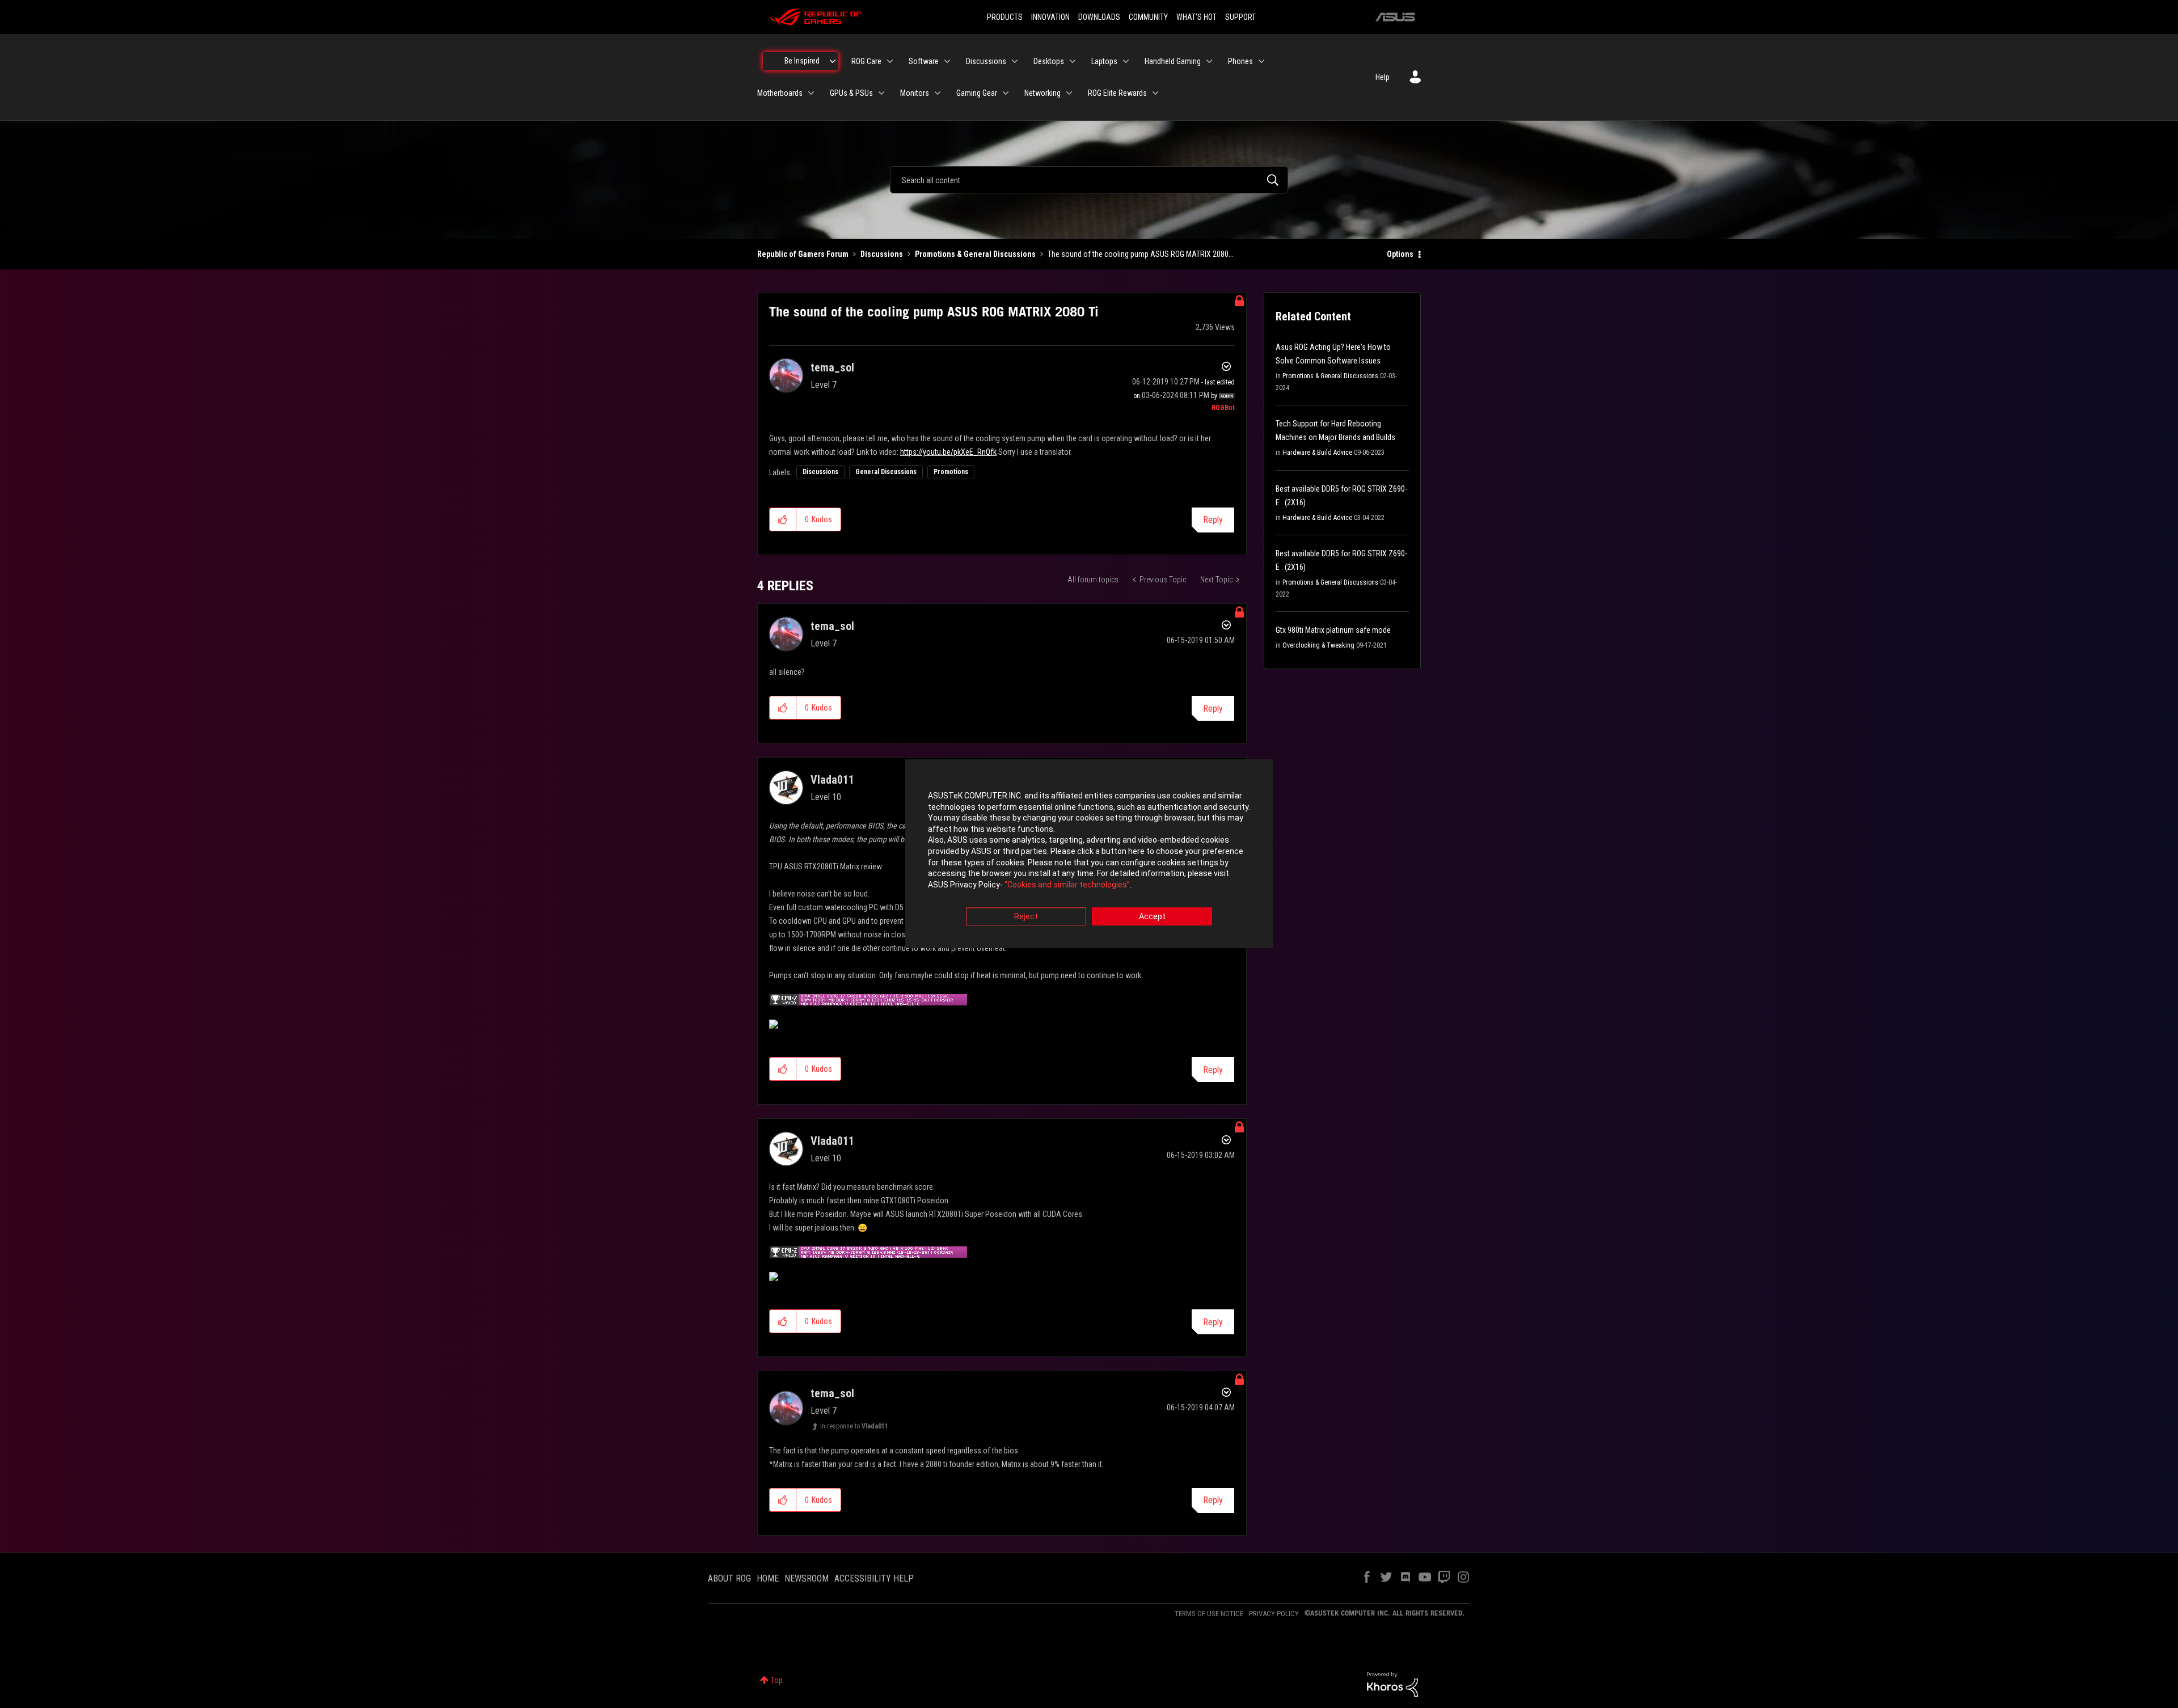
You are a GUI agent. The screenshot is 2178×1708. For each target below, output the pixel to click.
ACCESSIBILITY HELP (874, 1578)
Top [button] (777, 1680)
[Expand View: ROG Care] (890, 61)
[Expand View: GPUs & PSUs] (881, 93)
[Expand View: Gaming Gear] (1006, 93)
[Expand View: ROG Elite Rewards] (1155, 93)
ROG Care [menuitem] (866, 61)
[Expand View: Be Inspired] (833, 61)
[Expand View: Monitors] (938, 93)
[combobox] (1089, 180)
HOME (768, 1578)
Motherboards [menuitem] (780, 93)
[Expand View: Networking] (1069, 93)
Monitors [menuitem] (915, 93)
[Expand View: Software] (947, 61)
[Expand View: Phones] (1261, 61)
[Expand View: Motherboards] (811, 93)
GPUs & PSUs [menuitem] (851, 93)
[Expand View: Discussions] (1015, 61)
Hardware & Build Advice (1317, 453)
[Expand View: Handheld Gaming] (1209, 61)
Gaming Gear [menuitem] (977, 93)
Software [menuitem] (924, 61)
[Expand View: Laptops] (1126, 61)
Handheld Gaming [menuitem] (1173, 61)
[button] (783, 519)
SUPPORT (1240, 17)
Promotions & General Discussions (975, 254)
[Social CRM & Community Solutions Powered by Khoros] (1392, 1684)
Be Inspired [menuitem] (802, 61)
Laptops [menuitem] (1104, 61)
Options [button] (1400, 254)
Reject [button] (1026, 917)
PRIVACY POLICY (1274, 1614)
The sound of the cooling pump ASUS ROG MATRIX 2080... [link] (1141, 254)
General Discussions (886, 472)
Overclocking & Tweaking (1318, 645)
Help (1383, 77)
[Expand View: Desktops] (1073, 61)
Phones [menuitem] (1240, 61)
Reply (1213, 520)
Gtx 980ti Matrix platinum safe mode (1333, 630)
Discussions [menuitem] (986, 61)
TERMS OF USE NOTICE (1209, 1614)
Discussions (882, 254)
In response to (854, 1426)
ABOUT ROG (729, 1578)
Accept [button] (1152, 917)
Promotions (951, 472)
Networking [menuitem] (1042, 93)
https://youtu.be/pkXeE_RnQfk (948, 452)
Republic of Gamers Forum (803, 254)
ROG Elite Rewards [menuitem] (1117, 93)
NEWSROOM (807, 1578)
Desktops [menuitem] (1049, 61)
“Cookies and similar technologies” (1067, 885)
